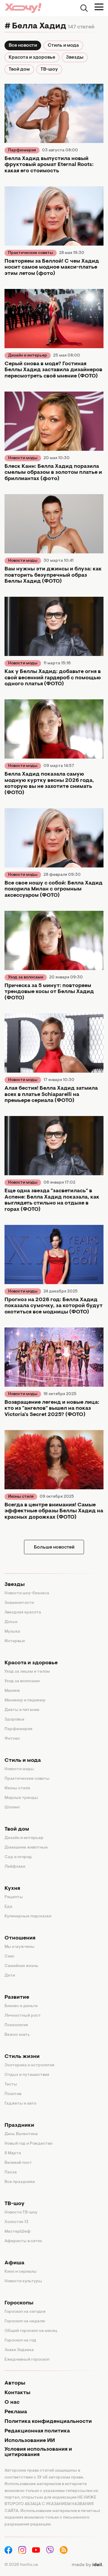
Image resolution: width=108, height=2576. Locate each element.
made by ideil (87, 2565)
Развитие (17, 1998)
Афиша (14, 2263)
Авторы (15, 2383)
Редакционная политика (37, 2431)
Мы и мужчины (19, 1947)
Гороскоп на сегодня (25, 2312)
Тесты (11, 2085)
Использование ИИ (30, 2441)
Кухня (12, 1889)
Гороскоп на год (20, 2341)
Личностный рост (23, 2016)
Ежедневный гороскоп (27, 2360)
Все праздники (20, 2182)
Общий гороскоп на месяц (31, 2331)
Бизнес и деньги (21, 2006)
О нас (12, 2403)
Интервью (15, 1641)
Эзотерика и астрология (29, 2065)
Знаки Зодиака (19, 2350)
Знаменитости (19, 1603)
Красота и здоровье (32, 57)
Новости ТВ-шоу (21, 2213)
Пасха (11, 2172)
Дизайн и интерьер (28, 356)
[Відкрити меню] (99, 7)
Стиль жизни (22, 2057)
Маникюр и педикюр (25, 1700)
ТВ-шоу (49, 69)
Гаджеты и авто (20, 2104)
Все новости (23, 45)
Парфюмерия (22, 150)
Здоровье (14, 1720)
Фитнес (12, 1739)
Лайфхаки (15, 1867)
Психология (16, 2025)
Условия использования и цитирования (38, 2452)
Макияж (12, 1691)
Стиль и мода (63, 45)
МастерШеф (18, 2232)
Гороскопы (19, 2303)
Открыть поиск (84, 8)
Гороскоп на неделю (25, 2321)
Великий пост (18, 2163)
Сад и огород (18, 1857)
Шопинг (12, 1808)
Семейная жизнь (21, 1966)
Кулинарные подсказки (28, 1916)
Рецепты (14, 1897)
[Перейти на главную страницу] (23, 8)
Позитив (13, 2094)
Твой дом (19, 69)
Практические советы (31, 253)
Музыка (12, 1632)
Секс (9, 1957)
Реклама (16, 2412)
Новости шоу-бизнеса (27, 1593)
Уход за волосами (26, 978)
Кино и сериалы (21, 2272)
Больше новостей (54, 1547)
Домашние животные (26, 1848)
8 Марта (13, 2153)
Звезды (75, 57)
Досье (11, 1622)
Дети (10, 1976)
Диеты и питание (22, 1710)
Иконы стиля (21, 1497)
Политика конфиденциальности (48, 2422)
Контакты (17, 2393)
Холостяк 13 (16, 2222)
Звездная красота (23, 1613)
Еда (8, 1907)
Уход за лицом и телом (27, 1672)
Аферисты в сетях (23, 2241)
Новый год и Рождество (28, 2144)
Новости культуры (23, 2281)
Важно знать (17, 2035)
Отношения (20, 1938)
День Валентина (21, 2134)
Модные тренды (21, 1798)
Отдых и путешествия (27, 2075)
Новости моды (23, 458)
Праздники (19, 2126)
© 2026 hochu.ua (21, 2565)
